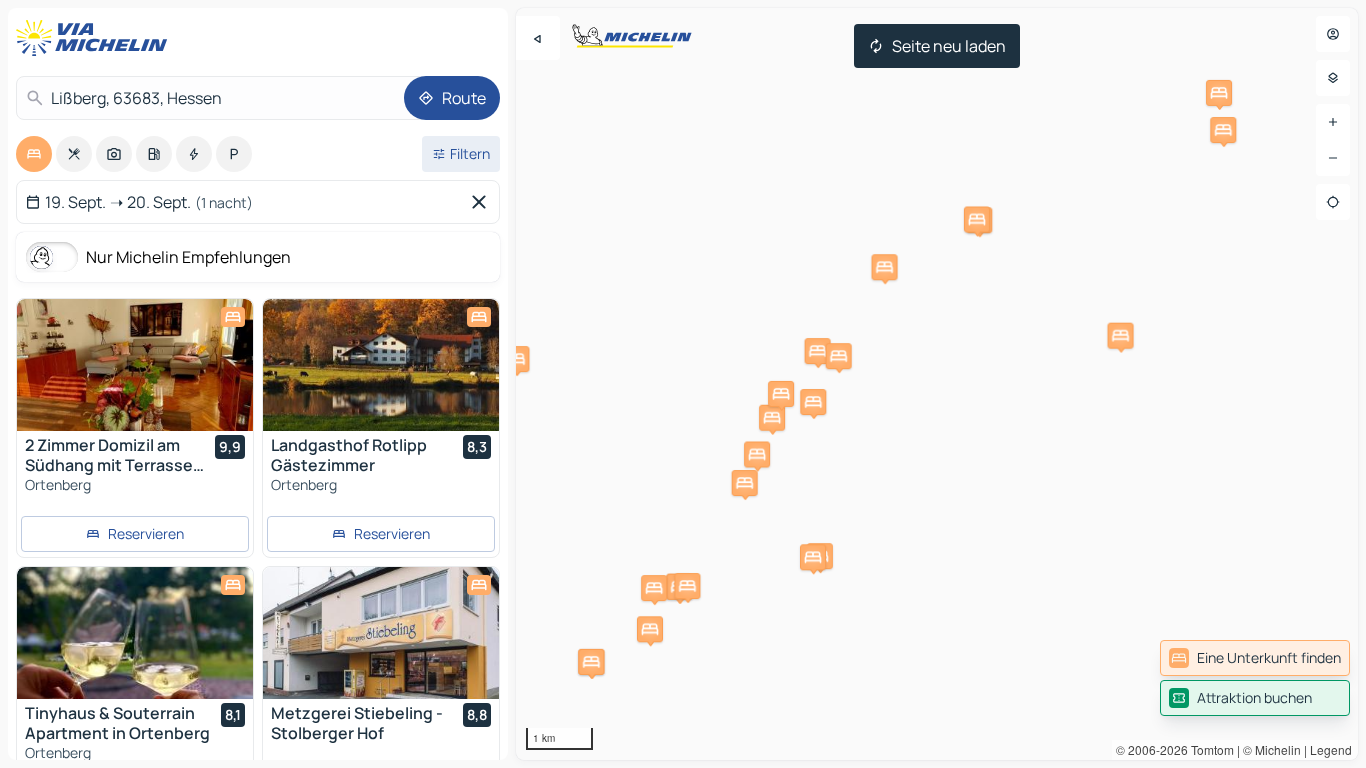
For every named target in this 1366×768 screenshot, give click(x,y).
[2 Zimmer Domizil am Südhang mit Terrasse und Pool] (135, 365)
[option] (34, 154)
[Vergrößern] (1333, 122)
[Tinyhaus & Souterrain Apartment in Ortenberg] (135, 633)
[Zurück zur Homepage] (96, 38)
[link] (1255, 658)
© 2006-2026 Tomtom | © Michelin (1208, 749)
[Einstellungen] (1333, 78)
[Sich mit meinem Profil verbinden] (1333, 34)
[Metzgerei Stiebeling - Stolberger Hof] (381, 633)
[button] (818, 351)
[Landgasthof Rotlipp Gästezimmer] (381, 365)
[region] (937, 384)
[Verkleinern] (1333, 158)
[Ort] (1333, 202)
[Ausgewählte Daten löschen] (483, 202)
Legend (1331, 749)
